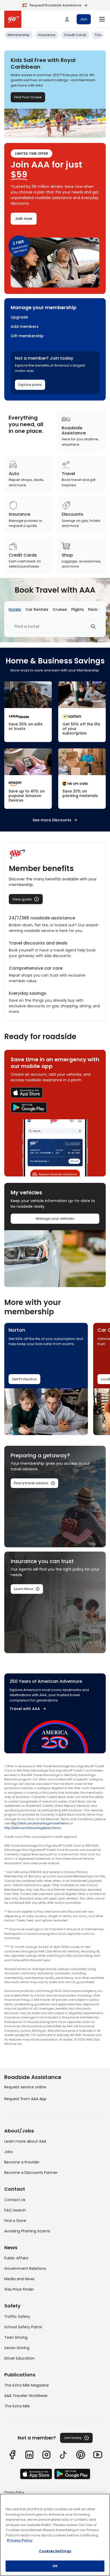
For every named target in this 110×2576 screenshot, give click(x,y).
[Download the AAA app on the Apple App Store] (55, 1093)
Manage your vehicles (55, 1219)
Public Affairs (16, 2258)
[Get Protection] (82, 712)
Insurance (47, 35)
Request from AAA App (25, 2099)
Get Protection (24, 1379)
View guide (22, 899)
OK (55, 2566)
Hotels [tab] (15, 609)
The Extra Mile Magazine (27, 2385)
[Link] (12, 2455)
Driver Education (19, 2358)
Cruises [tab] (60, 609)
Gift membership (27, 336)
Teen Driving (16, 2337)
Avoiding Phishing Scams (27, 2231)
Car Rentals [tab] (37, 609)
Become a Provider (22, 2162)
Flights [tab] (78, 609)
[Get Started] (28, 712)
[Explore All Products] (28, 779)
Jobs (9, 2152)
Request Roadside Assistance (56, 5)
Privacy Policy (14, 2492)
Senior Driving (17, 2348)
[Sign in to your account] (67, 19)
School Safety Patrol (23, 2327)
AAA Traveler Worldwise (26, 2396)
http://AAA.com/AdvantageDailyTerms (33, 1828)
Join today (73, 2438)
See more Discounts (52, 820)
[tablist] (57, 610)
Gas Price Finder (19, 2289)
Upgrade (19, 317)
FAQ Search (15, 2210)
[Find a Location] (82, 779)
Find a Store (15, 2221)
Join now (24, 219)
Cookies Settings (55, 2551)
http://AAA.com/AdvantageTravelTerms (40, 1823)
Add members (25, 327)
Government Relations (25, 2268)
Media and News (19, 2279)
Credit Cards (75, 35)
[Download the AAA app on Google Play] (55, 1108)
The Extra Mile (17, 2406)
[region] (55, 2535)
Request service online (25, 2087)
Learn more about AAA (25, 2141)
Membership (19, 35)
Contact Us (15, 2200)
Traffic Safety (17, 2317)
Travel (100, 35)
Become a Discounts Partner (31, 2173)
